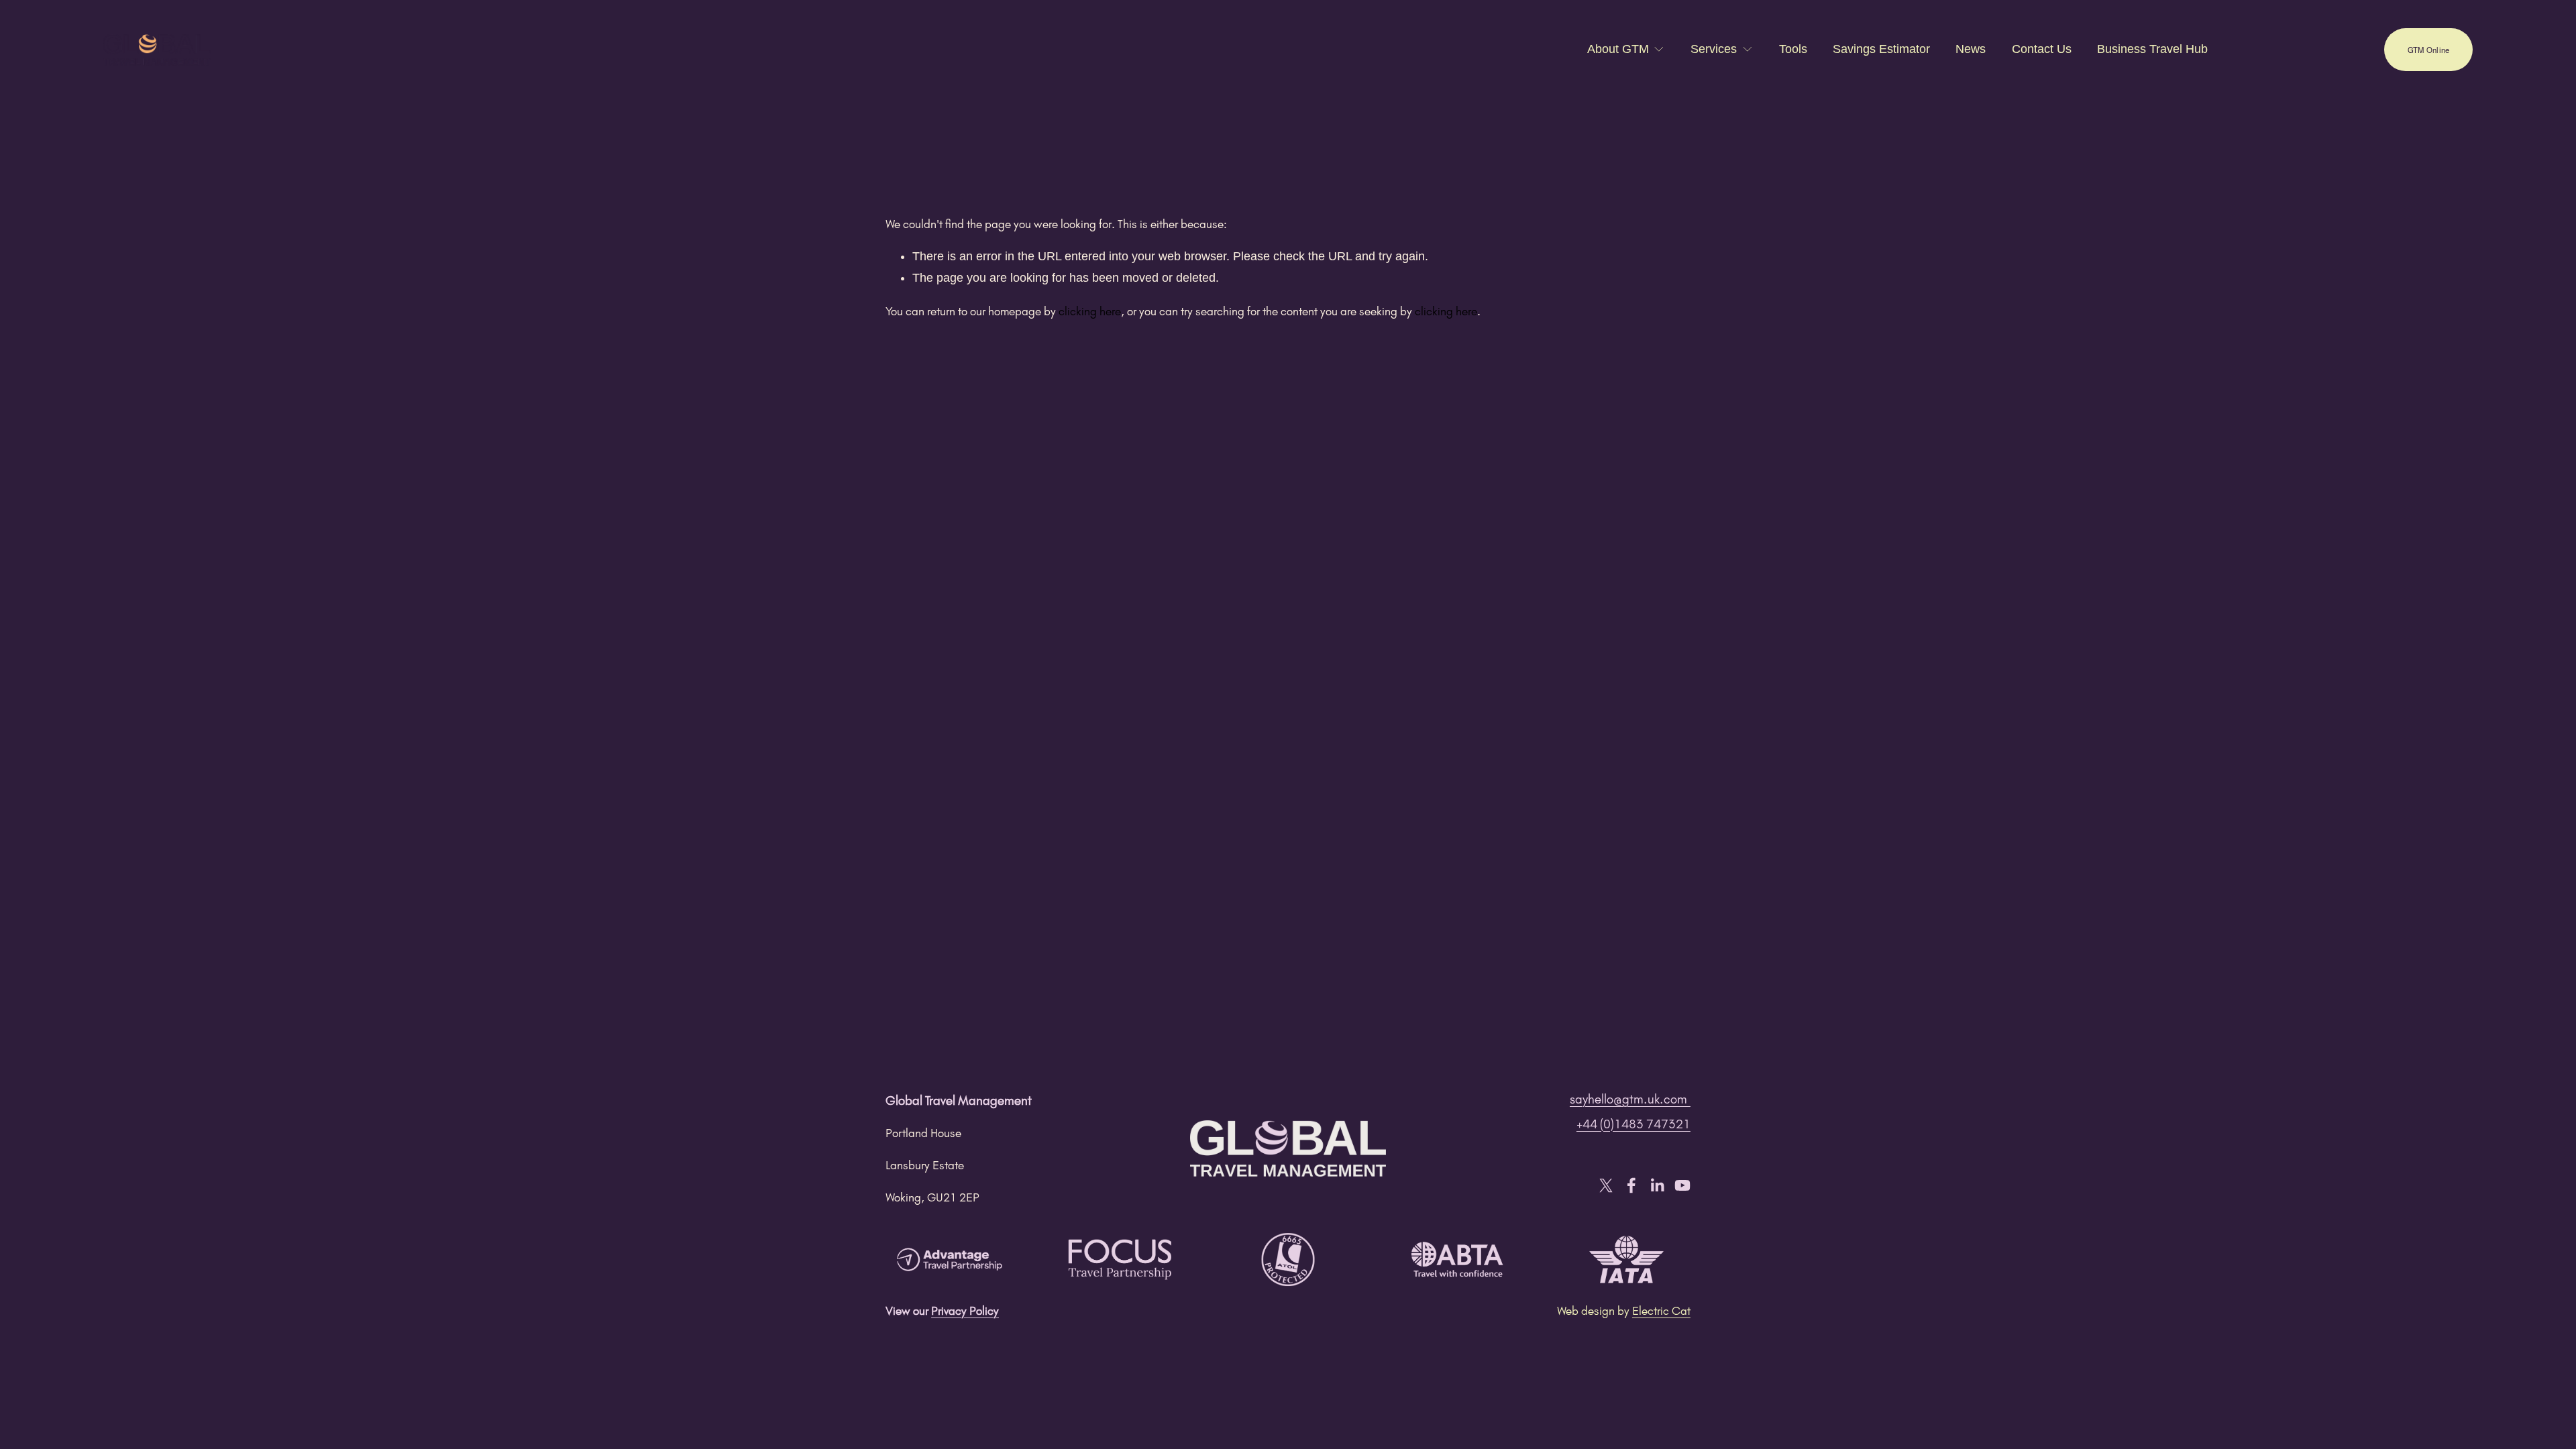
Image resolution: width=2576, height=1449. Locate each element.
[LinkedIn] (1657, 1185)
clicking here (1090, 311)
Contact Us (2042, 49)
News (1971, 49)
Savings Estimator (1881, 49)
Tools (1793, 49)
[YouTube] (1682, 1185)
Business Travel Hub (2152, 49)
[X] (1606, 1185)
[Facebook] (1631, 1185)
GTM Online (2428, 50)
